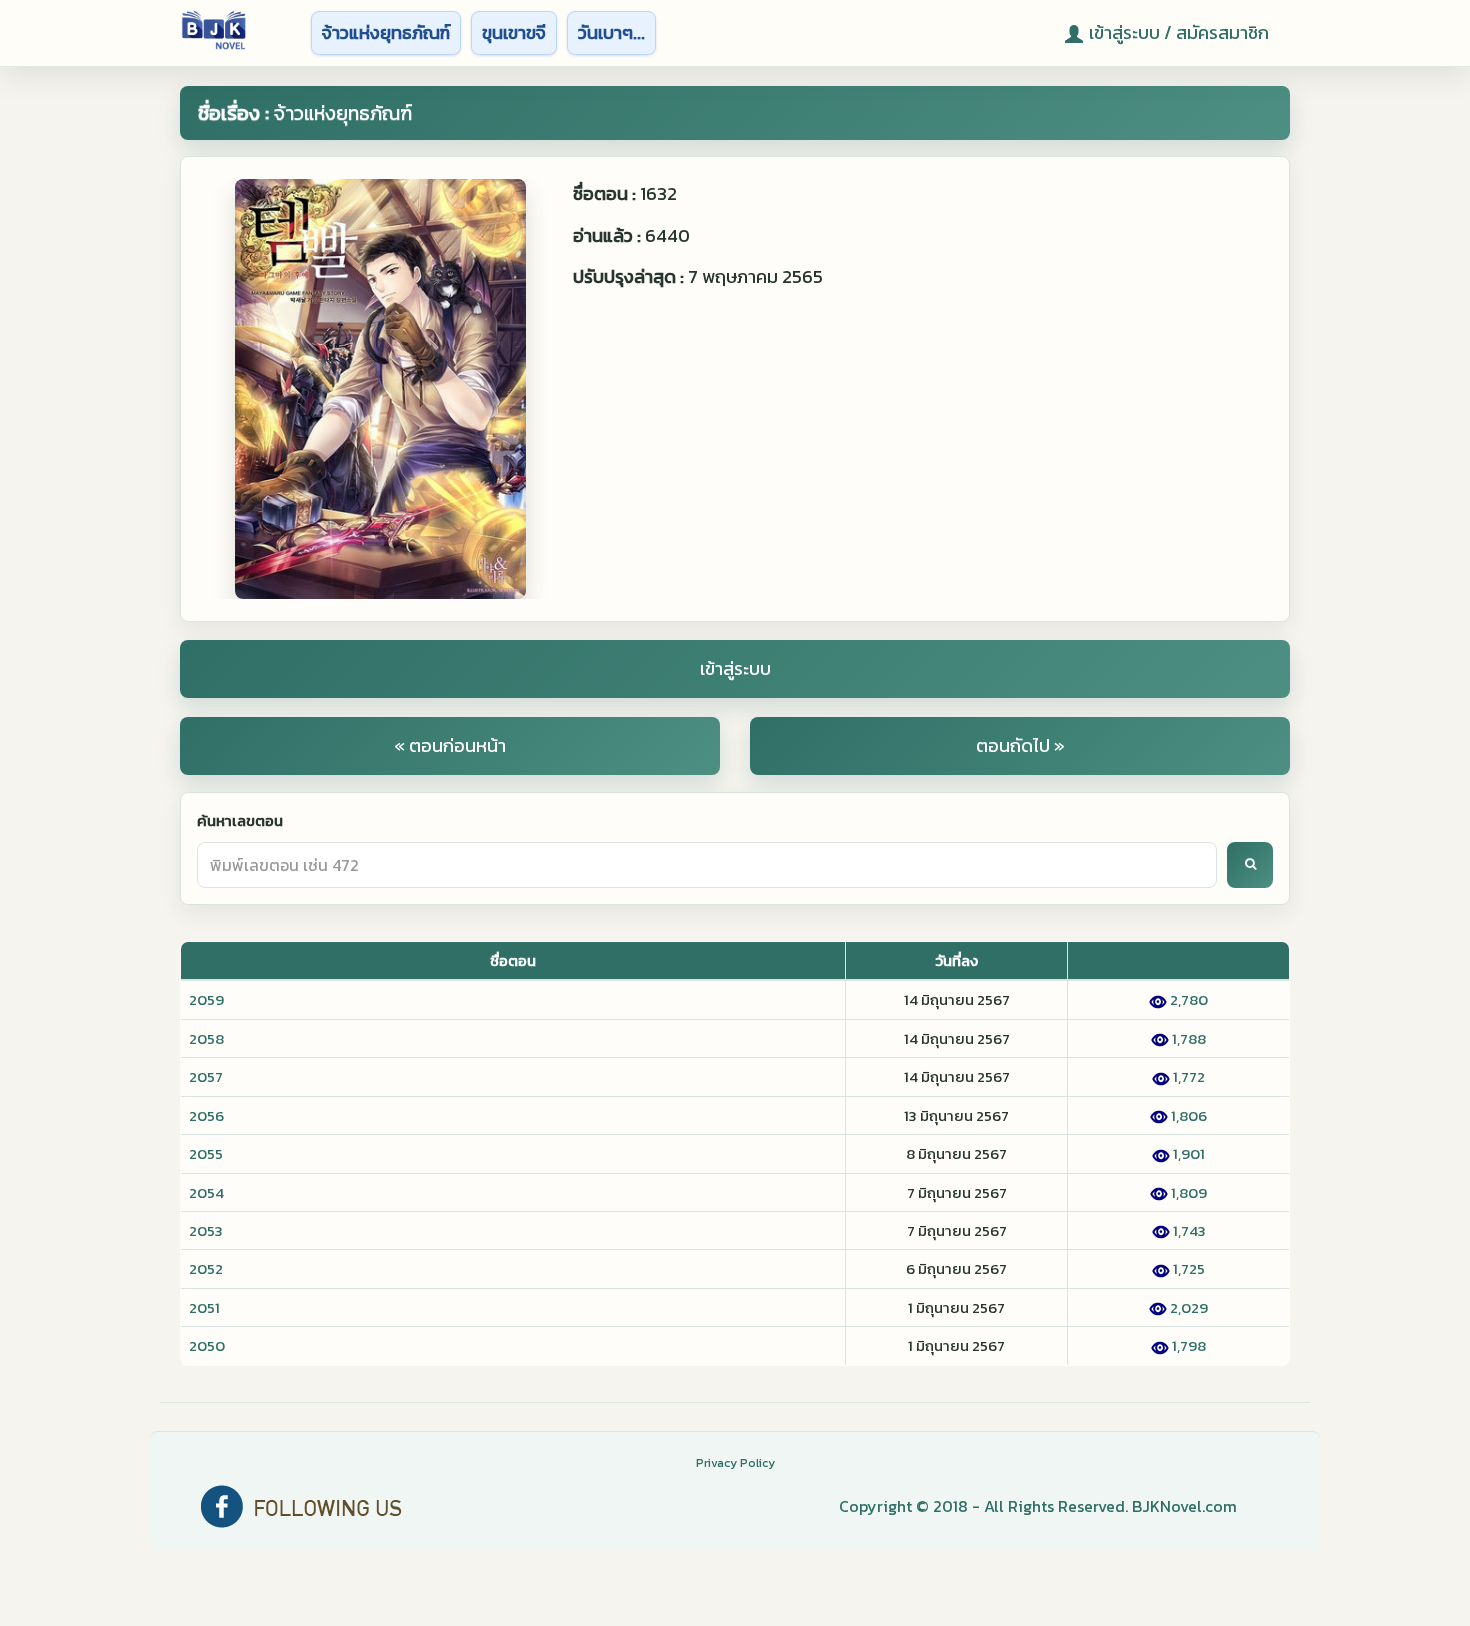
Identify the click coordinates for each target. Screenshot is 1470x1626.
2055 (206, 1153)
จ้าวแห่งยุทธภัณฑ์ (386, 32)
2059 (206, 999)
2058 (206, 1038)
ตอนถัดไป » (1020, 745)
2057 (206, 1076)
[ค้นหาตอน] (1250, 865)
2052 (206, 1268)
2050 (207, 1345)
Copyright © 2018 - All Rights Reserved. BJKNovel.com (1038, 1506)
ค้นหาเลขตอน (240, 820)
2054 (206, 1192)
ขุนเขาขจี (514, 32)
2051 (204, 1307)
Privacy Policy (735, 1463)
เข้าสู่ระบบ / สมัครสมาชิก (1179, 32)
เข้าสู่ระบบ (735, 668)
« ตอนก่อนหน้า (450, 745)
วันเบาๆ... (611, 32)
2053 (206, 1230)
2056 (206, 1115)
